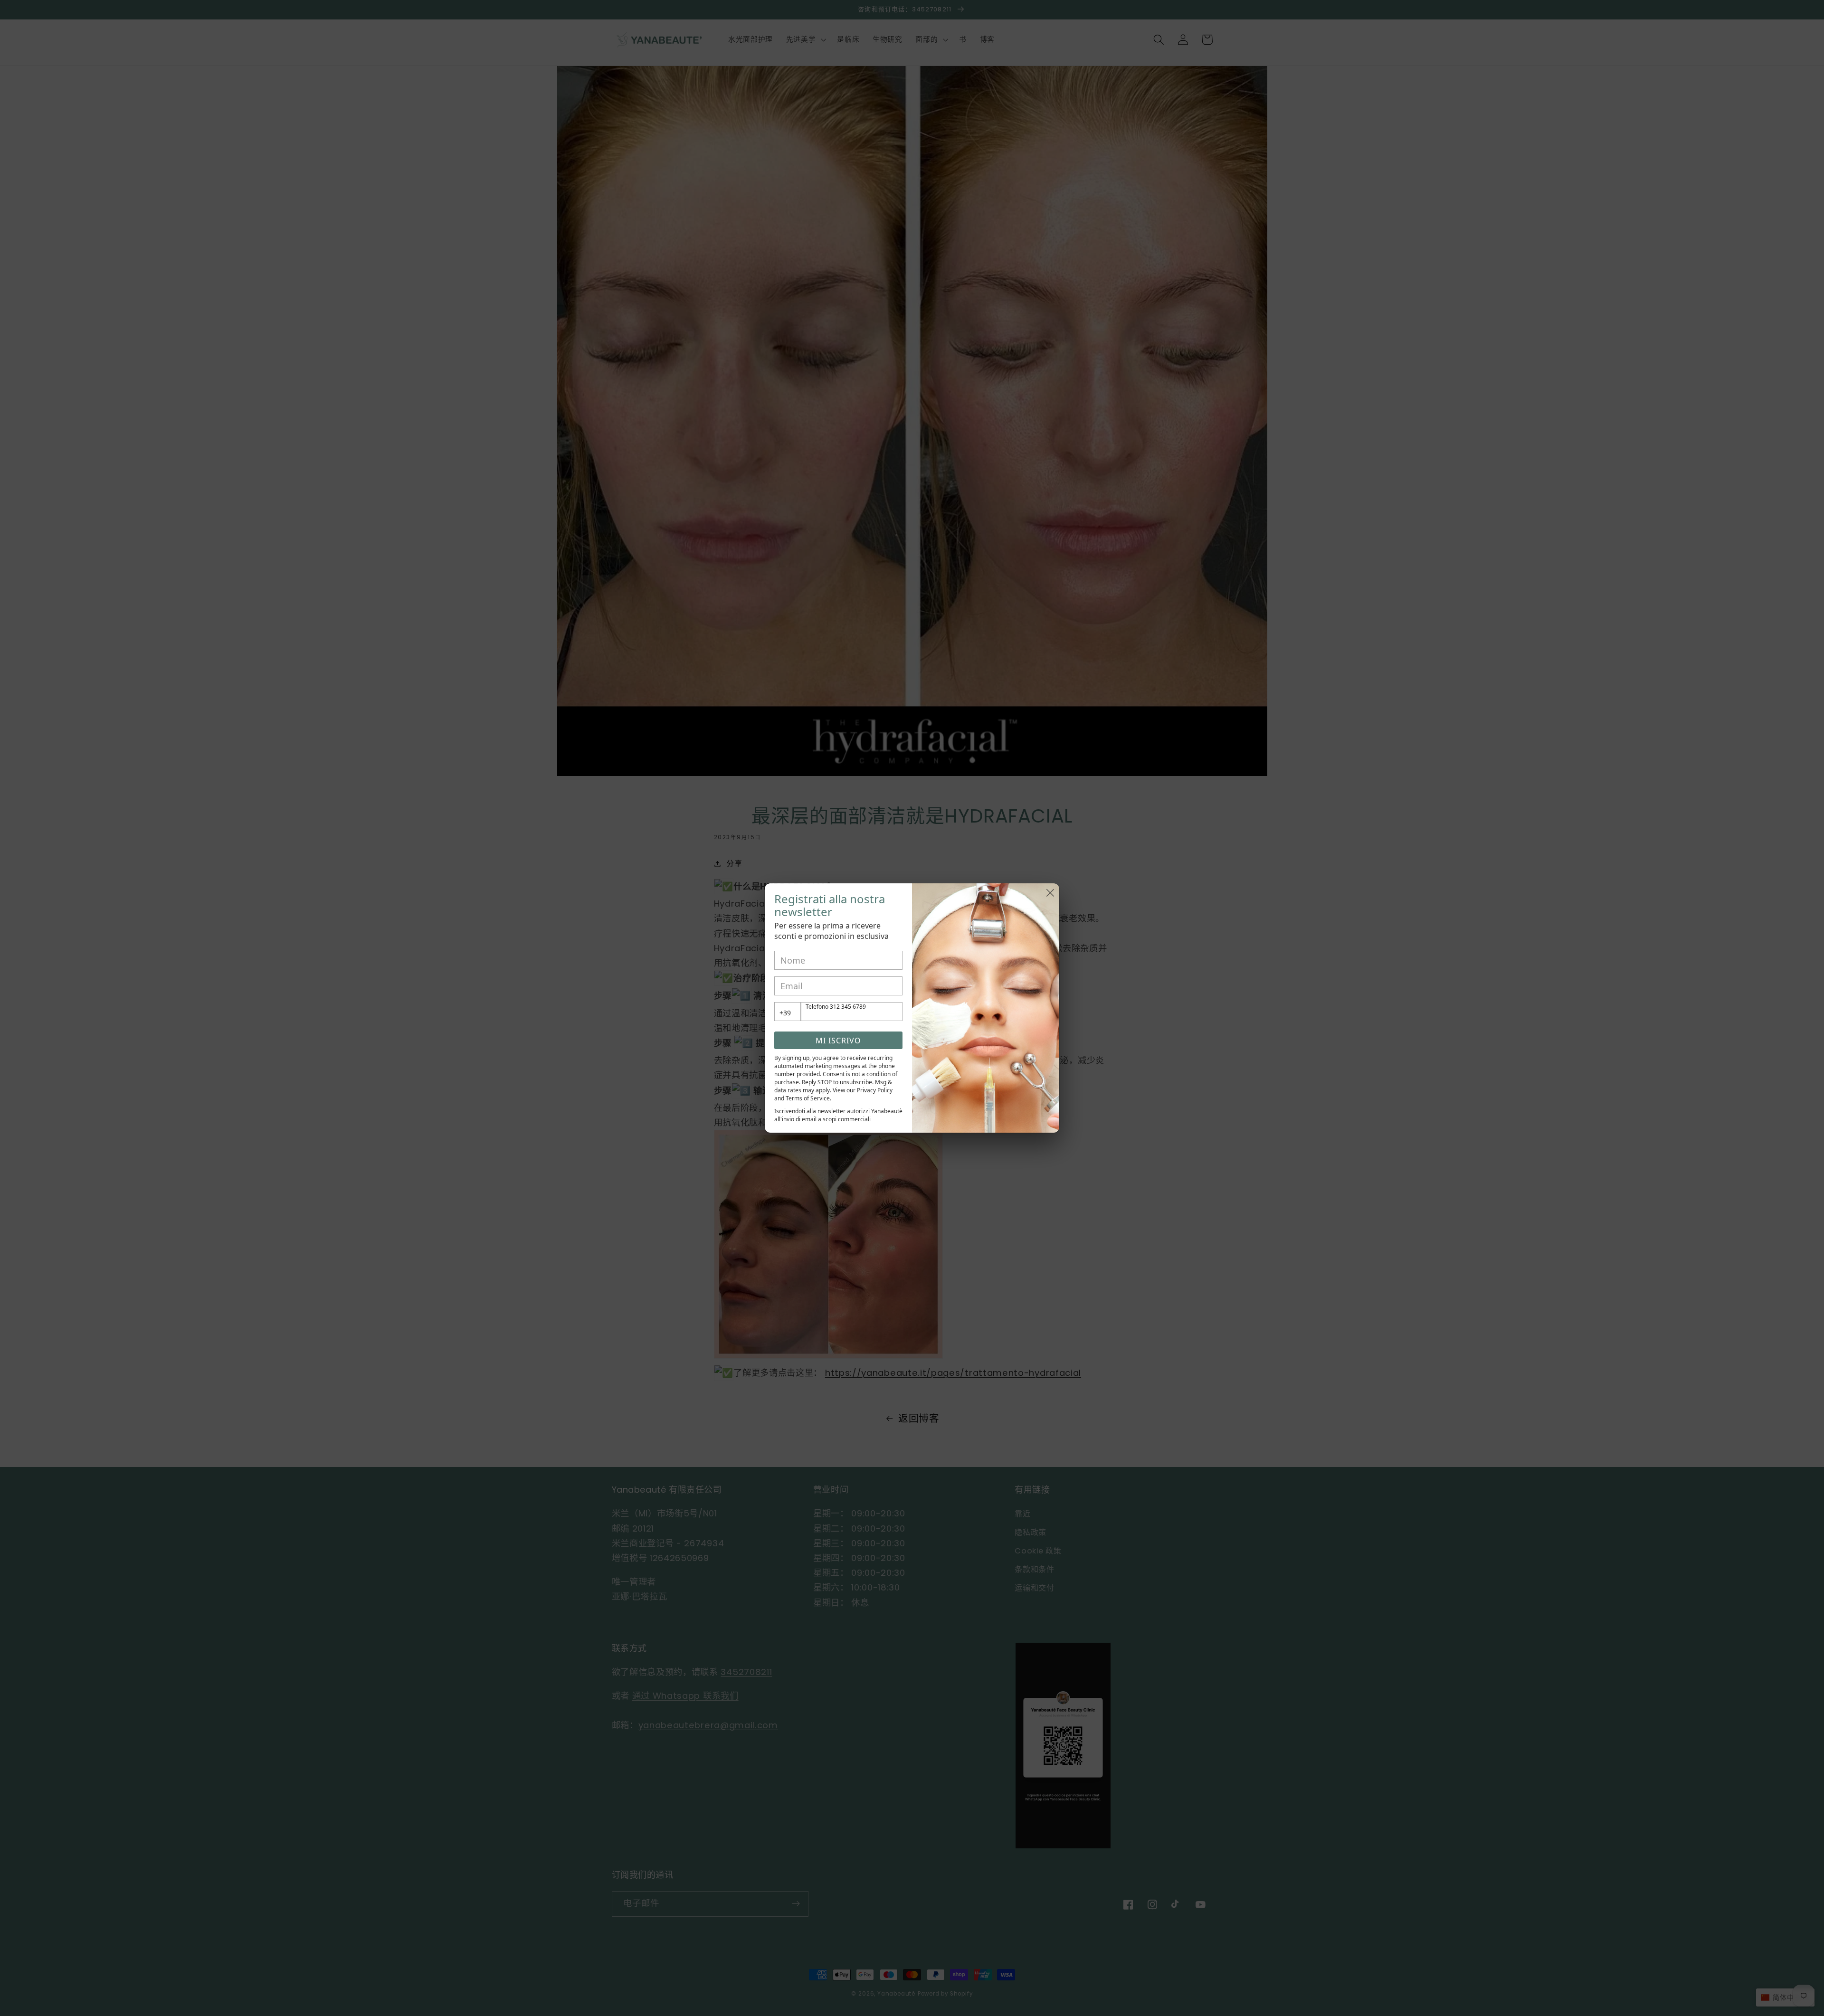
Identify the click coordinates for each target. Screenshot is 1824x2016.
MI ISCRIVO (838, 1041)
